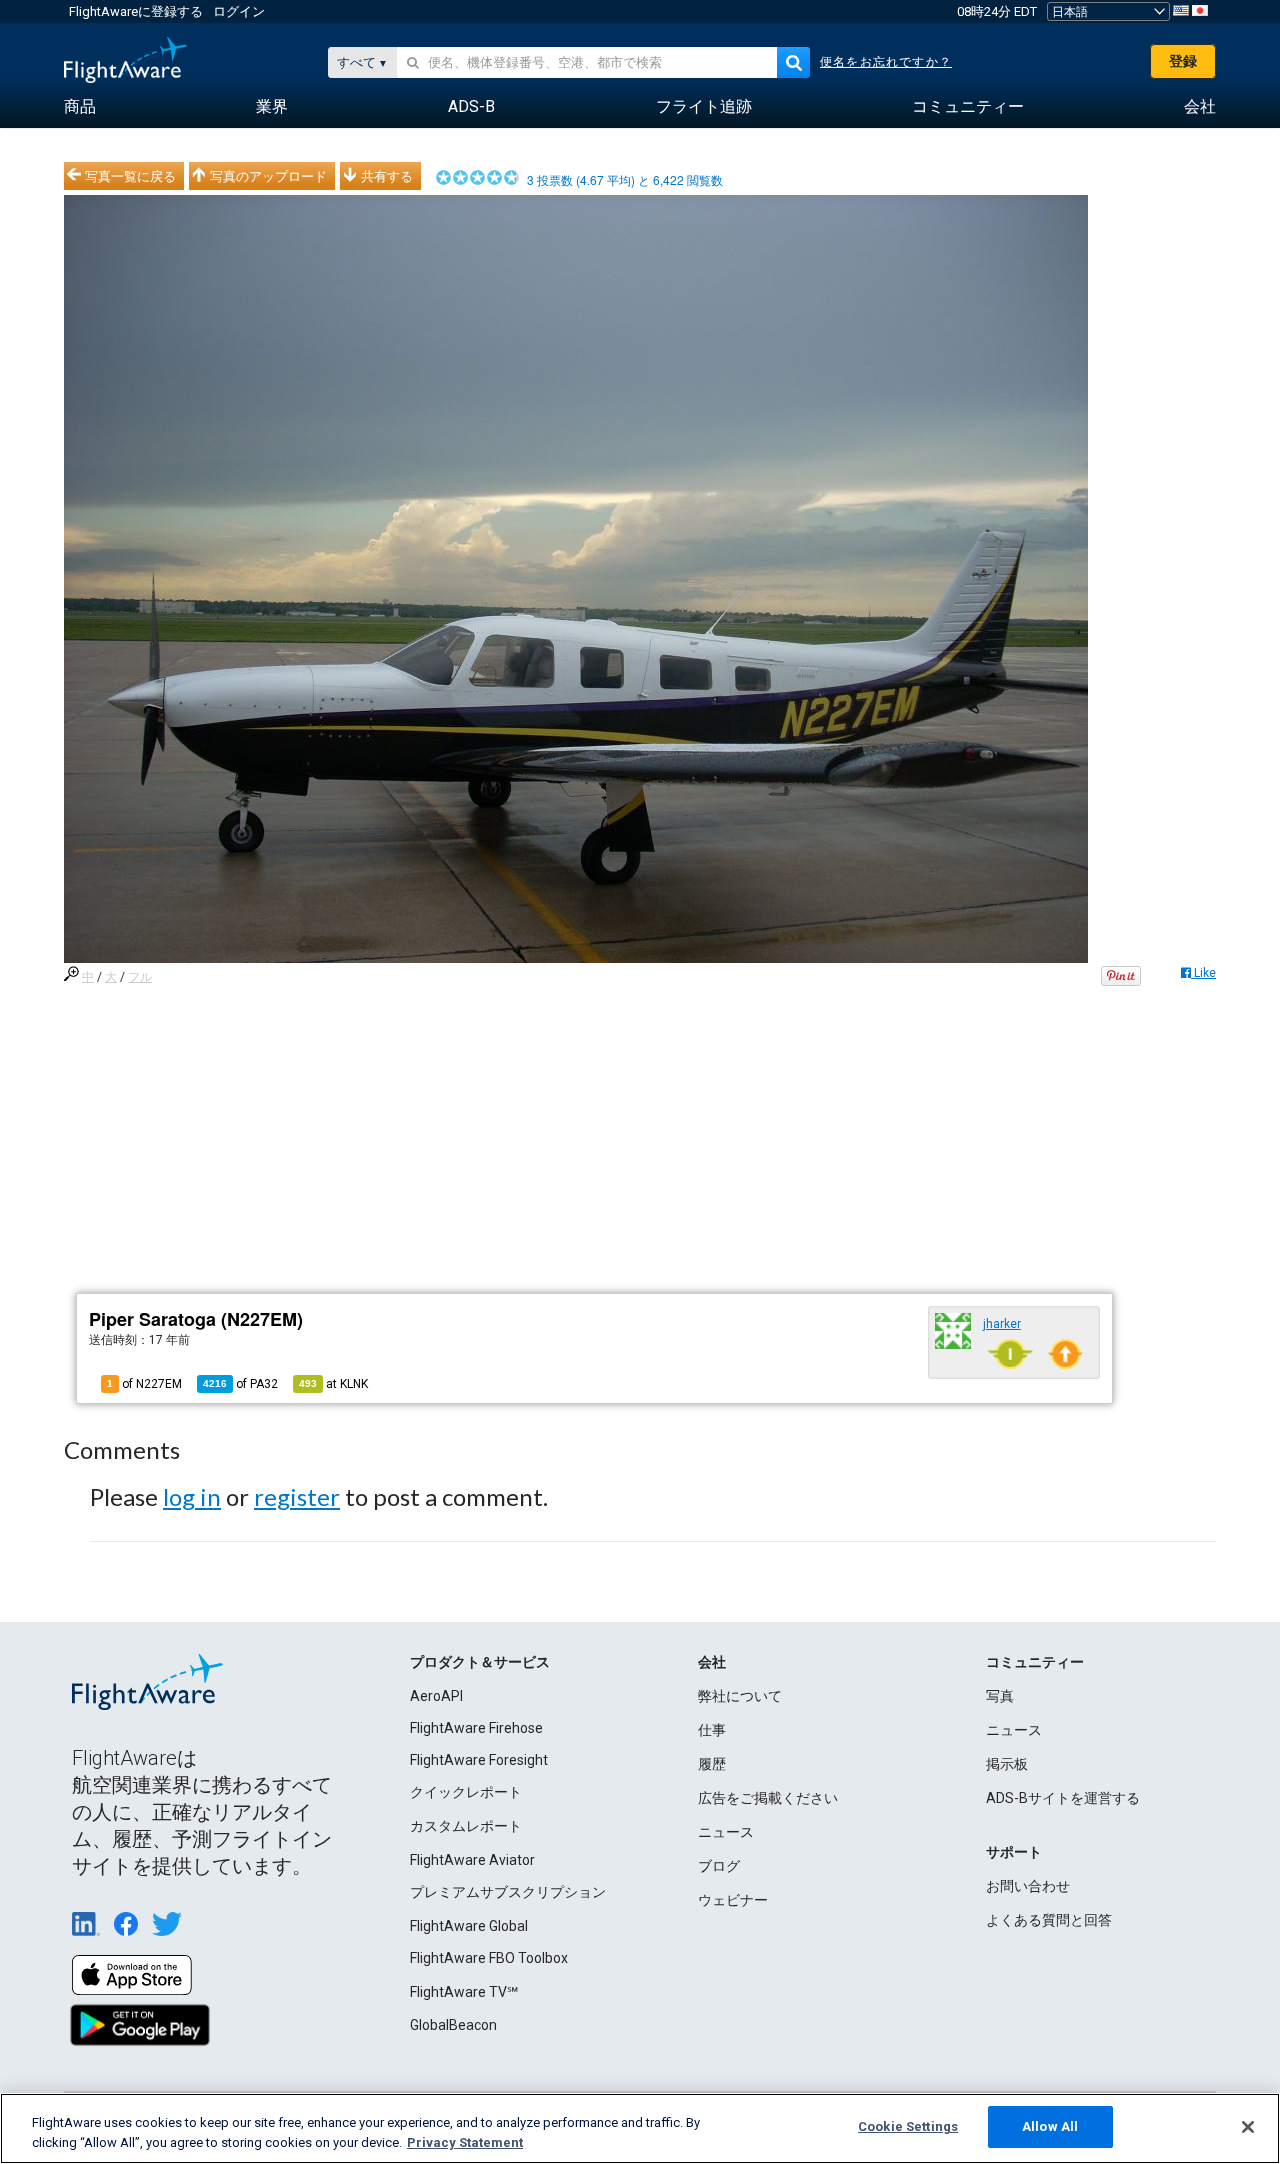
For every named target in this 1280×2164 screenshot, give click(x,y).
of (240, 1384)
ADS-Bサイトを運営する (1063, 1798)
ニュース (726, 1832)
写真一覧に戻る (130, 176)
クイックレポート (466, 1792)
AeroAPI (436, 1696)
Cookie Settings (908, 2126)
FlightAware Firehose (476, 1728)
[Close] (1248, 2127)
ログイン (239, 11)
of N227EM (144, 1384)
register (297, 1496)
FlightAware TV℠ (464, 1992)
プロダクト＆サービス (480, 1662)
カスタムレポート (466, 1826)
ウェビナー (733, 1900)
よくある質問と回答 (1049, 1920)
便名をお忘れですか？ (886, 62)
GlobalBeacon (453, 2025)
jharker (1002, 1324)
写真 (1000, 1696)
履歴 (712, 1764)
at (333, 1384)
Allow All (1050, 2126)
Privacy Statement (465, 2142)
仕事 (712, 1730)
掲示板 (1007, 1764)
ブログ (719, 1866)
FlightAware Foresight (479, 1760)
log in (192, 1496)
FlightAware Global (469, 1926)
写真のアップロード (268, 176)
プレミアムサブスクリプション (508, 1892)
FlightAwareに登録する (136, 11)
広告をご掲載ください (768, 1798)
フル (140, 977)
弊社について (740, 1696)
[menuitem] (80, 107)
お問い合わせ (1028, 1886)
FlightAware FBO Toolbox (489, 1958)
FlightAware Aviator (472, 1860)
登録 (1183, 61)
